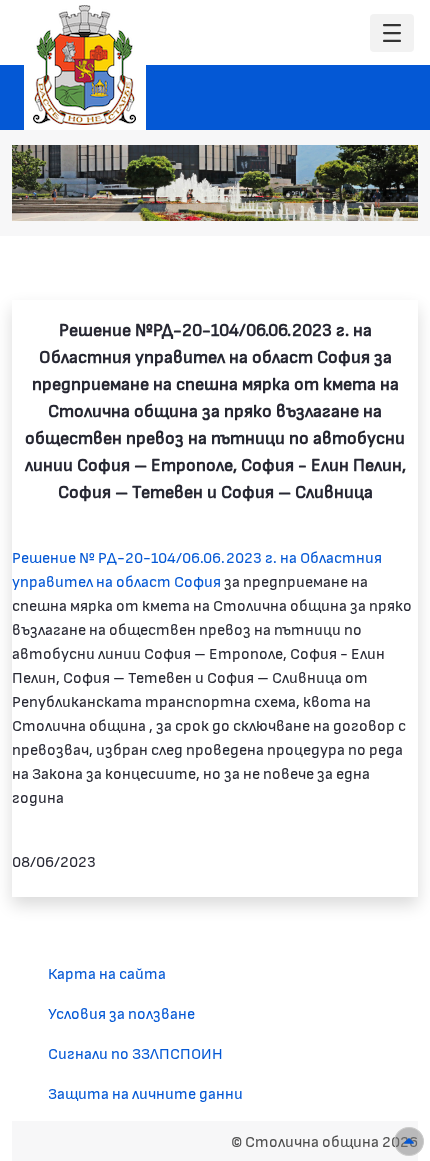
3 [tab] (308, 195)
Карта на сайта (107, 972)
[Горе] (409, 1141)
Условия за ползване (121, 1012)
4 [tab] (328, 195)
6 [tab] (368, 195)
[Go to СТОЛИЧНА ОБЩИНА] (85, 65)
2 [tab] (288, 195)
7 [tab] (388, 195)
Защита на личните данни (145, 1092)
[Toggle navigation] (392, 33)
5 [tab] (348, 195)
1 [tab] (268, 195)
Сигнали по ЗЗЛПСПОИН (135, 1052)
